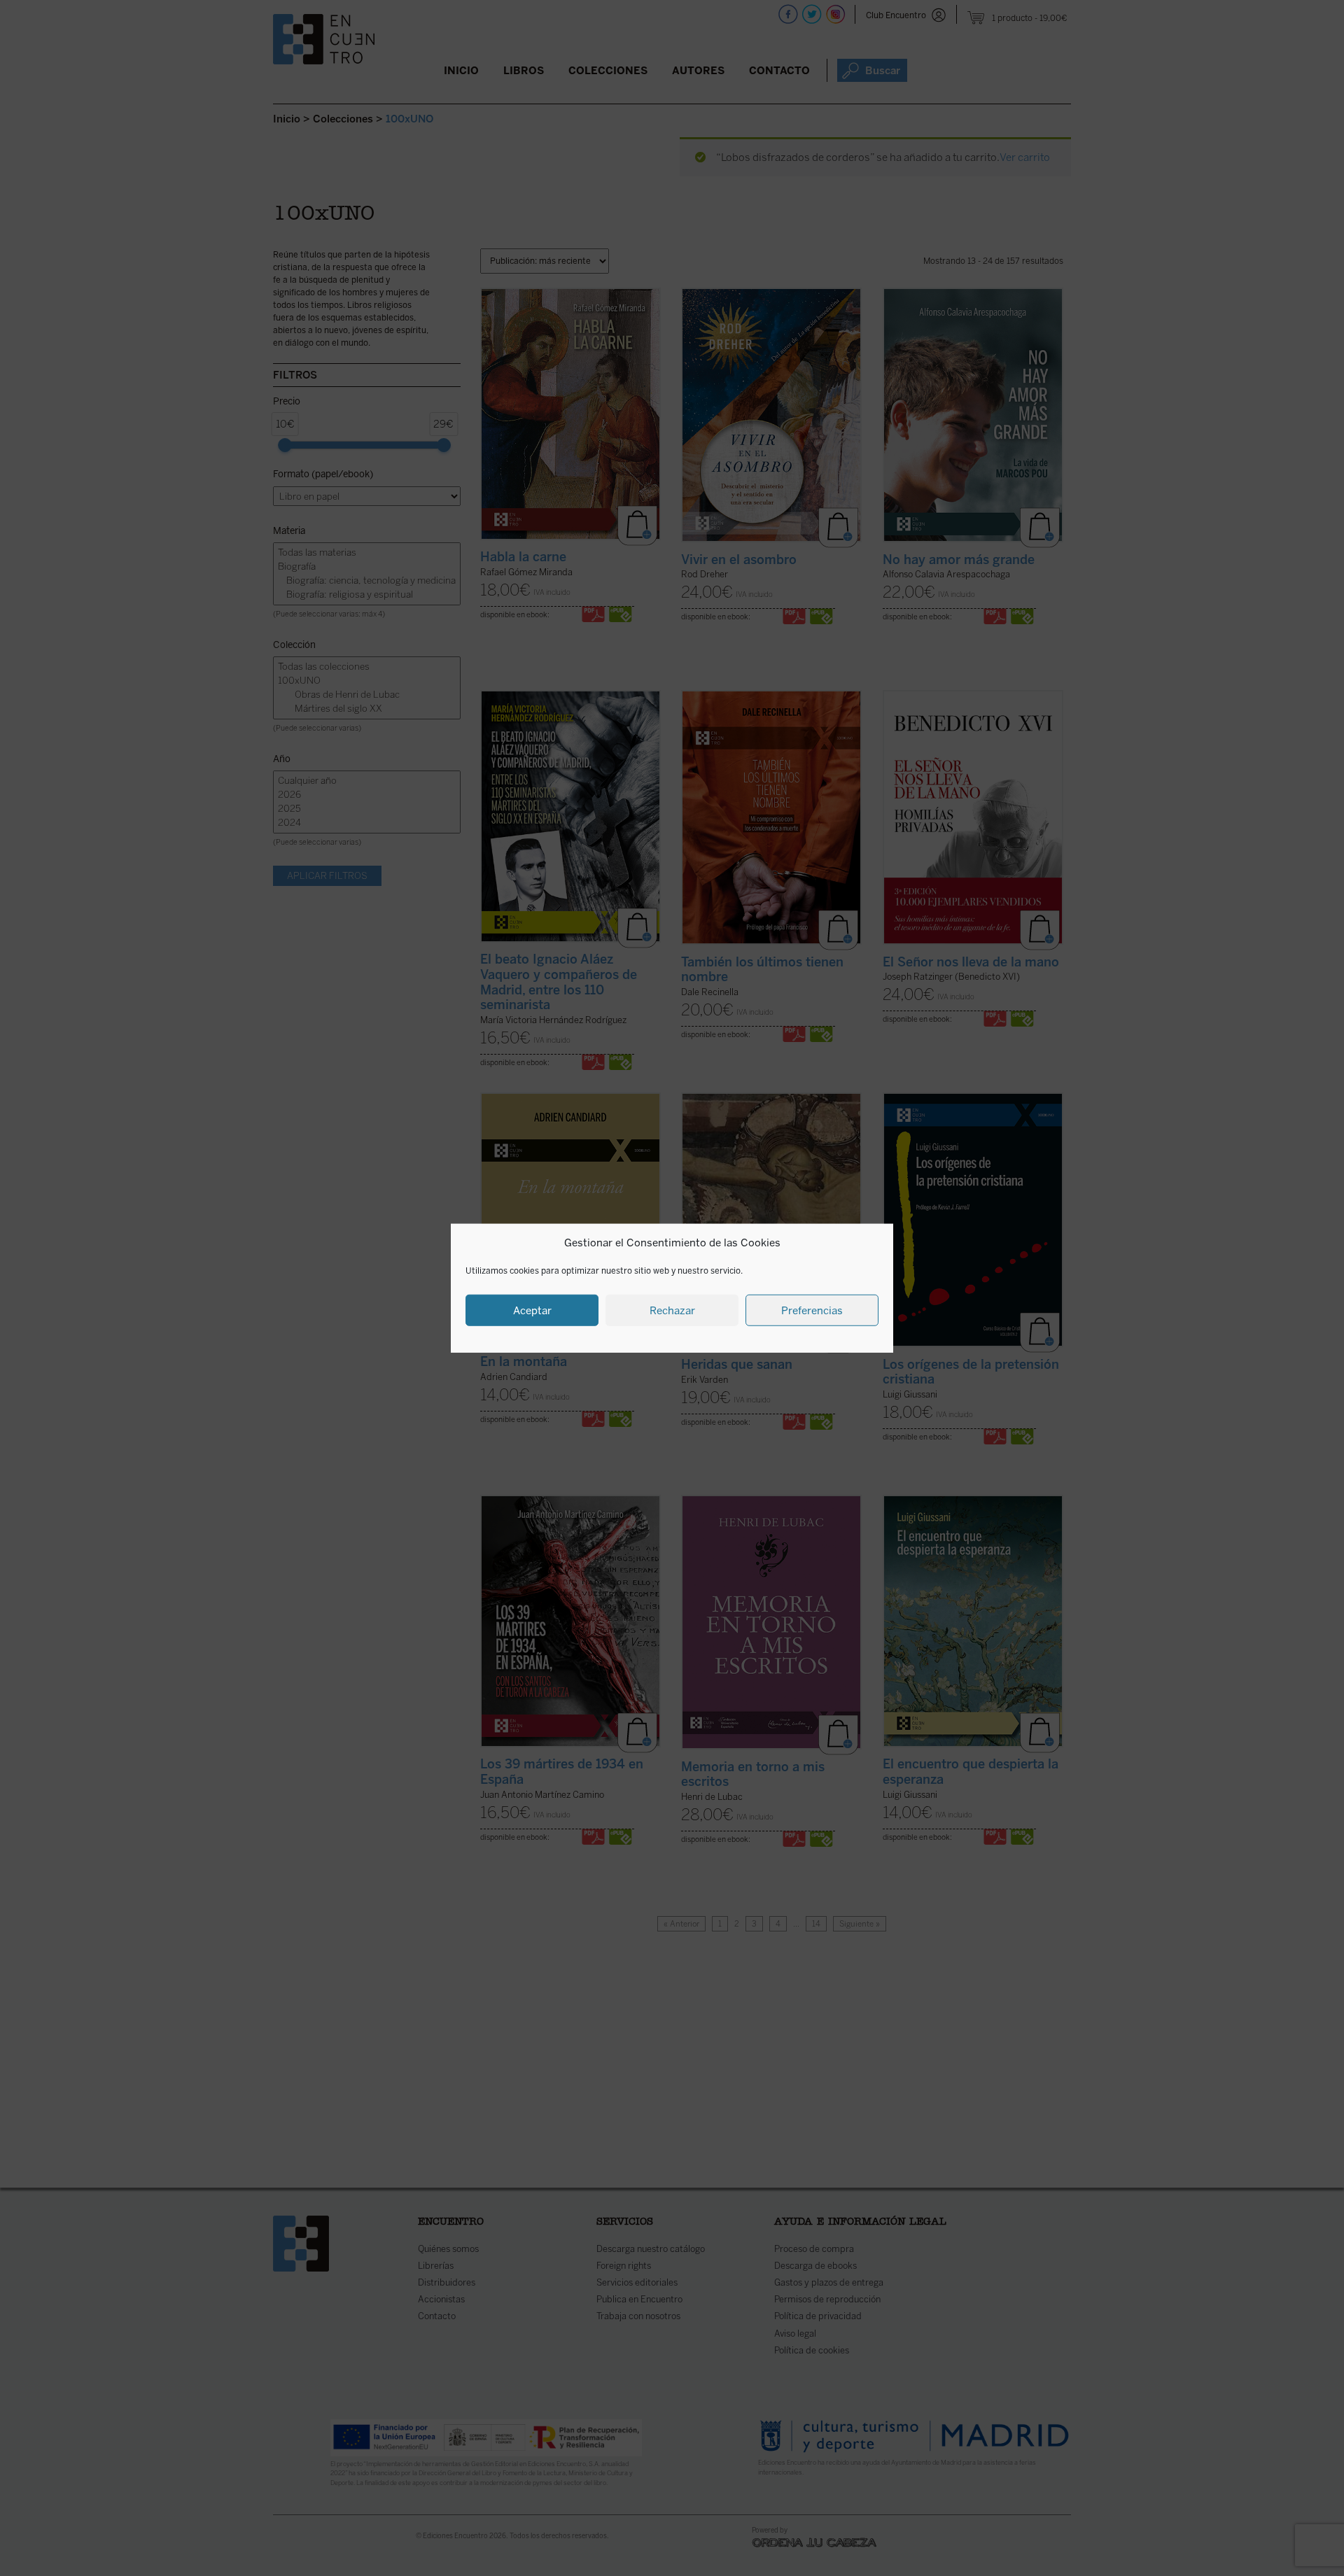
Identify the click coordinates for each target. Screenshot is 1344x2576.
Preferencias (812, 1310)
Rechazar (672, 1310)
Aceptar (532, 1310)
